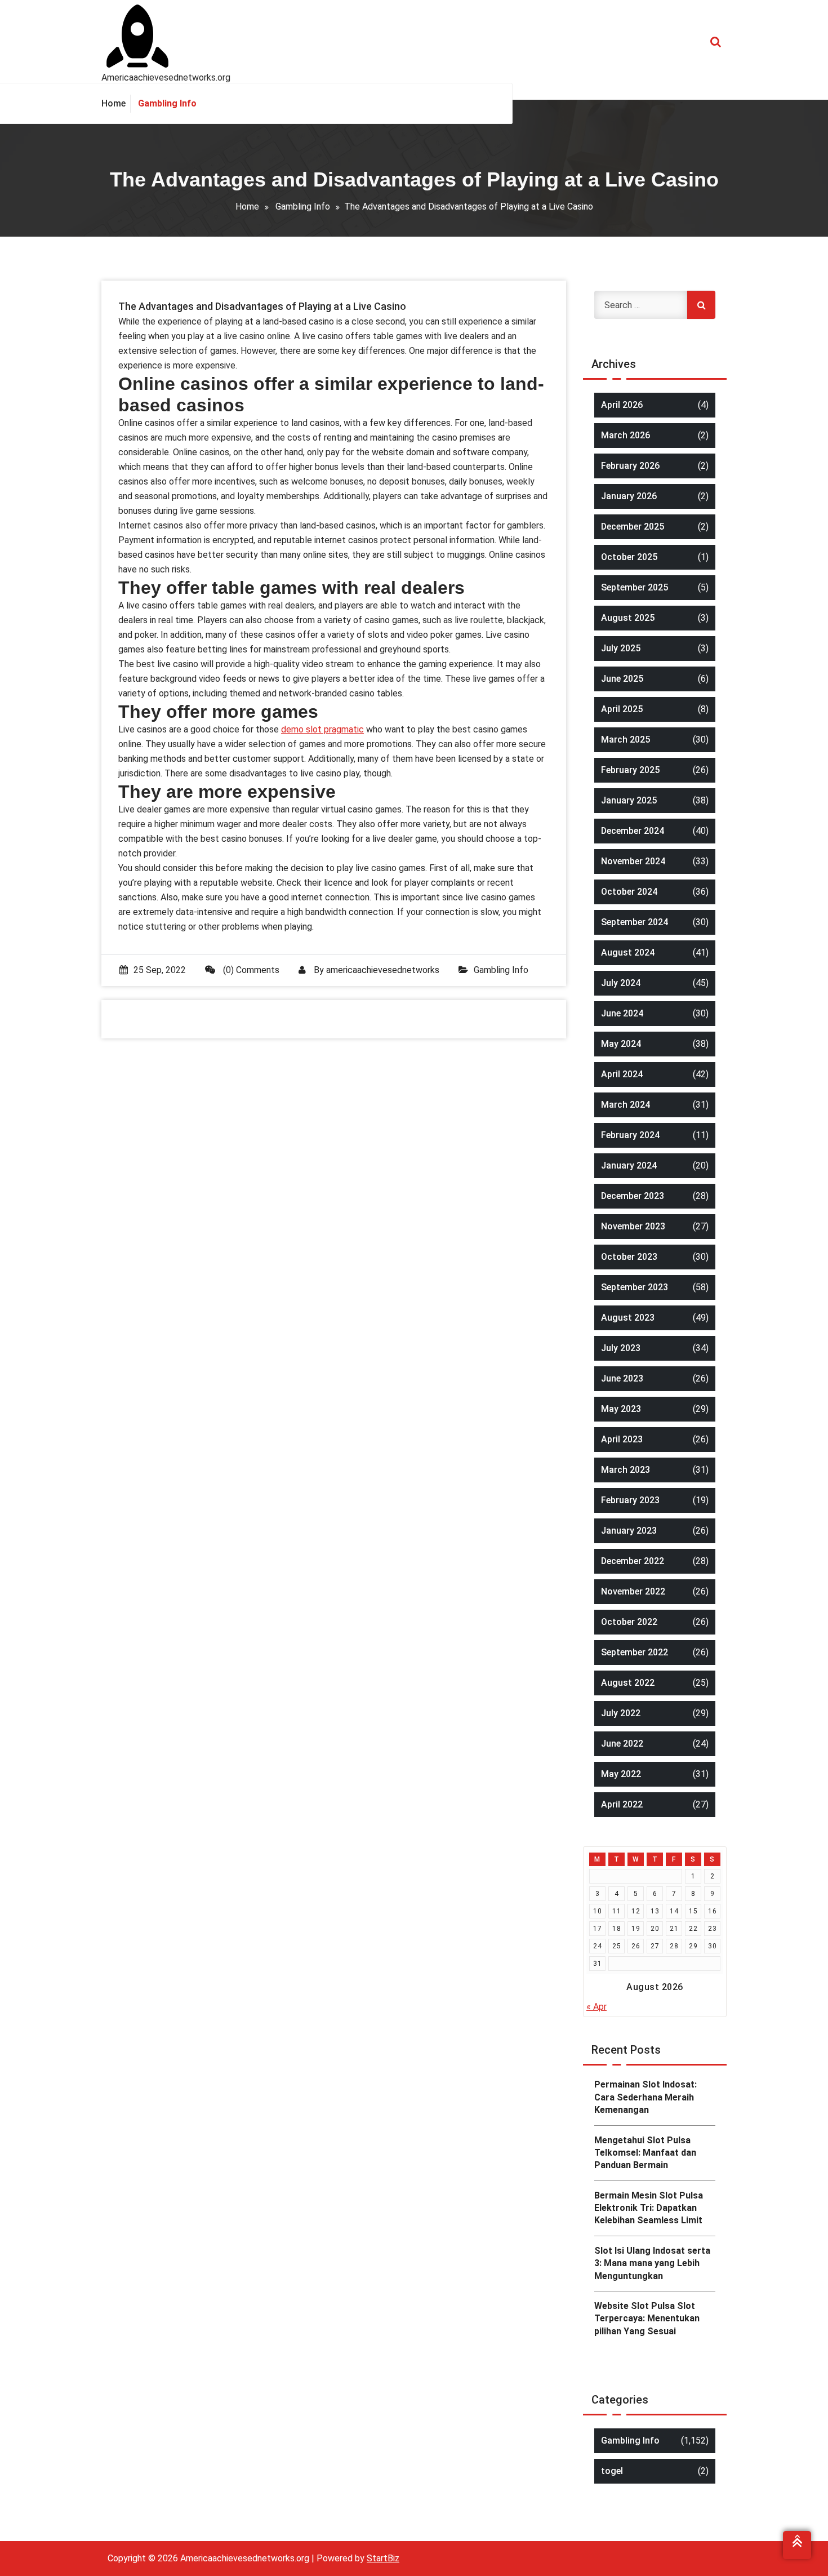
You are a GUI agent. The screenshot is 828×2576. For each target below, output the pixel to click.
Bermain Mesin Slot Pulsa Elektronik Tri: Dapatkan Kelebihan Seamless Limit (649, 2208)
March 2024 (626, 1105)
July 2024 (621, 983)
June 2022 (622, 1744)
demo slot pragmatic (322, 729)
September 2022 (635, 1652)
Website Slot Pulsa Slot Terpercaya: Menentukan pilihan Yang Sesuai (647, 2319)
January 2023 (629, 1531)
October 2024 (629, 892)
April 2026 (622, 405)
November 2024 (633, 861)
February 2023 (630, 1500)
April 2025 (622, 709)
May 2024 (621, 1044)
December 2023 (633, 1196)
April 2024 (622, 1074)
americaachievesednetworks (383, 970)
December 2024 (633, 831)
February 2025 (630, 770)
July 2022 (621, 1713)
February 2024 (630, 1135)
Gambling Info (303, 206)
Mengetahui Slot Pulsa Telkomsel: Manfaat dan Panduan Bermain (645, 2153)
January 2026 (629, 496)
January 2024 (629, 1165)
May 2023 (621, 1409)
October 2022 (629, 1622)
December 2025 (633, 527)
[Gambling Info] (167, 104)
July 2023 (621, 1348)
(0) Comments (250, 970)
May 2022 (621, 1774)
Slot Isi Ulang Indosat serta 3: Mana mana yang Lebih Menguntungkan (652, 2263)
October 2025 (629, 557)
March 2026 (626, 435)
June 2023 (622, 1378)
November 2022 (633, 1591)
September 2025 (635, 587)
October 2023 (629, 1257)
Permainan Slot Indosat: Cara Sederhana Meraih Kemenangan (646, 2097)
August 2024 (628, 952)
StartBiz (383, 2558)
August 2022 (628, 1683)
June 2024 (622, 1013)
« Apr (596, 2007)
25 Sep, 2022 (160, 970)
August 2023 (628, 1318)
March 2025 (626, 740)
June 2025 (622, 679)
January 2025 (629, 800)
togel (612, 2471)
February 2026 (630, 466)
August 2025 (628, 618)
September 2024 (635, 922)
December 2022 (633, 1561)
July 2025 (621, 648)
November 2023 (633, 1226)
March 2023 (626, 1470)
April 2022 (622, 1804)
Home (247, 206)
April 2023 (622, 1439)
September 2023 (635, 1287)
